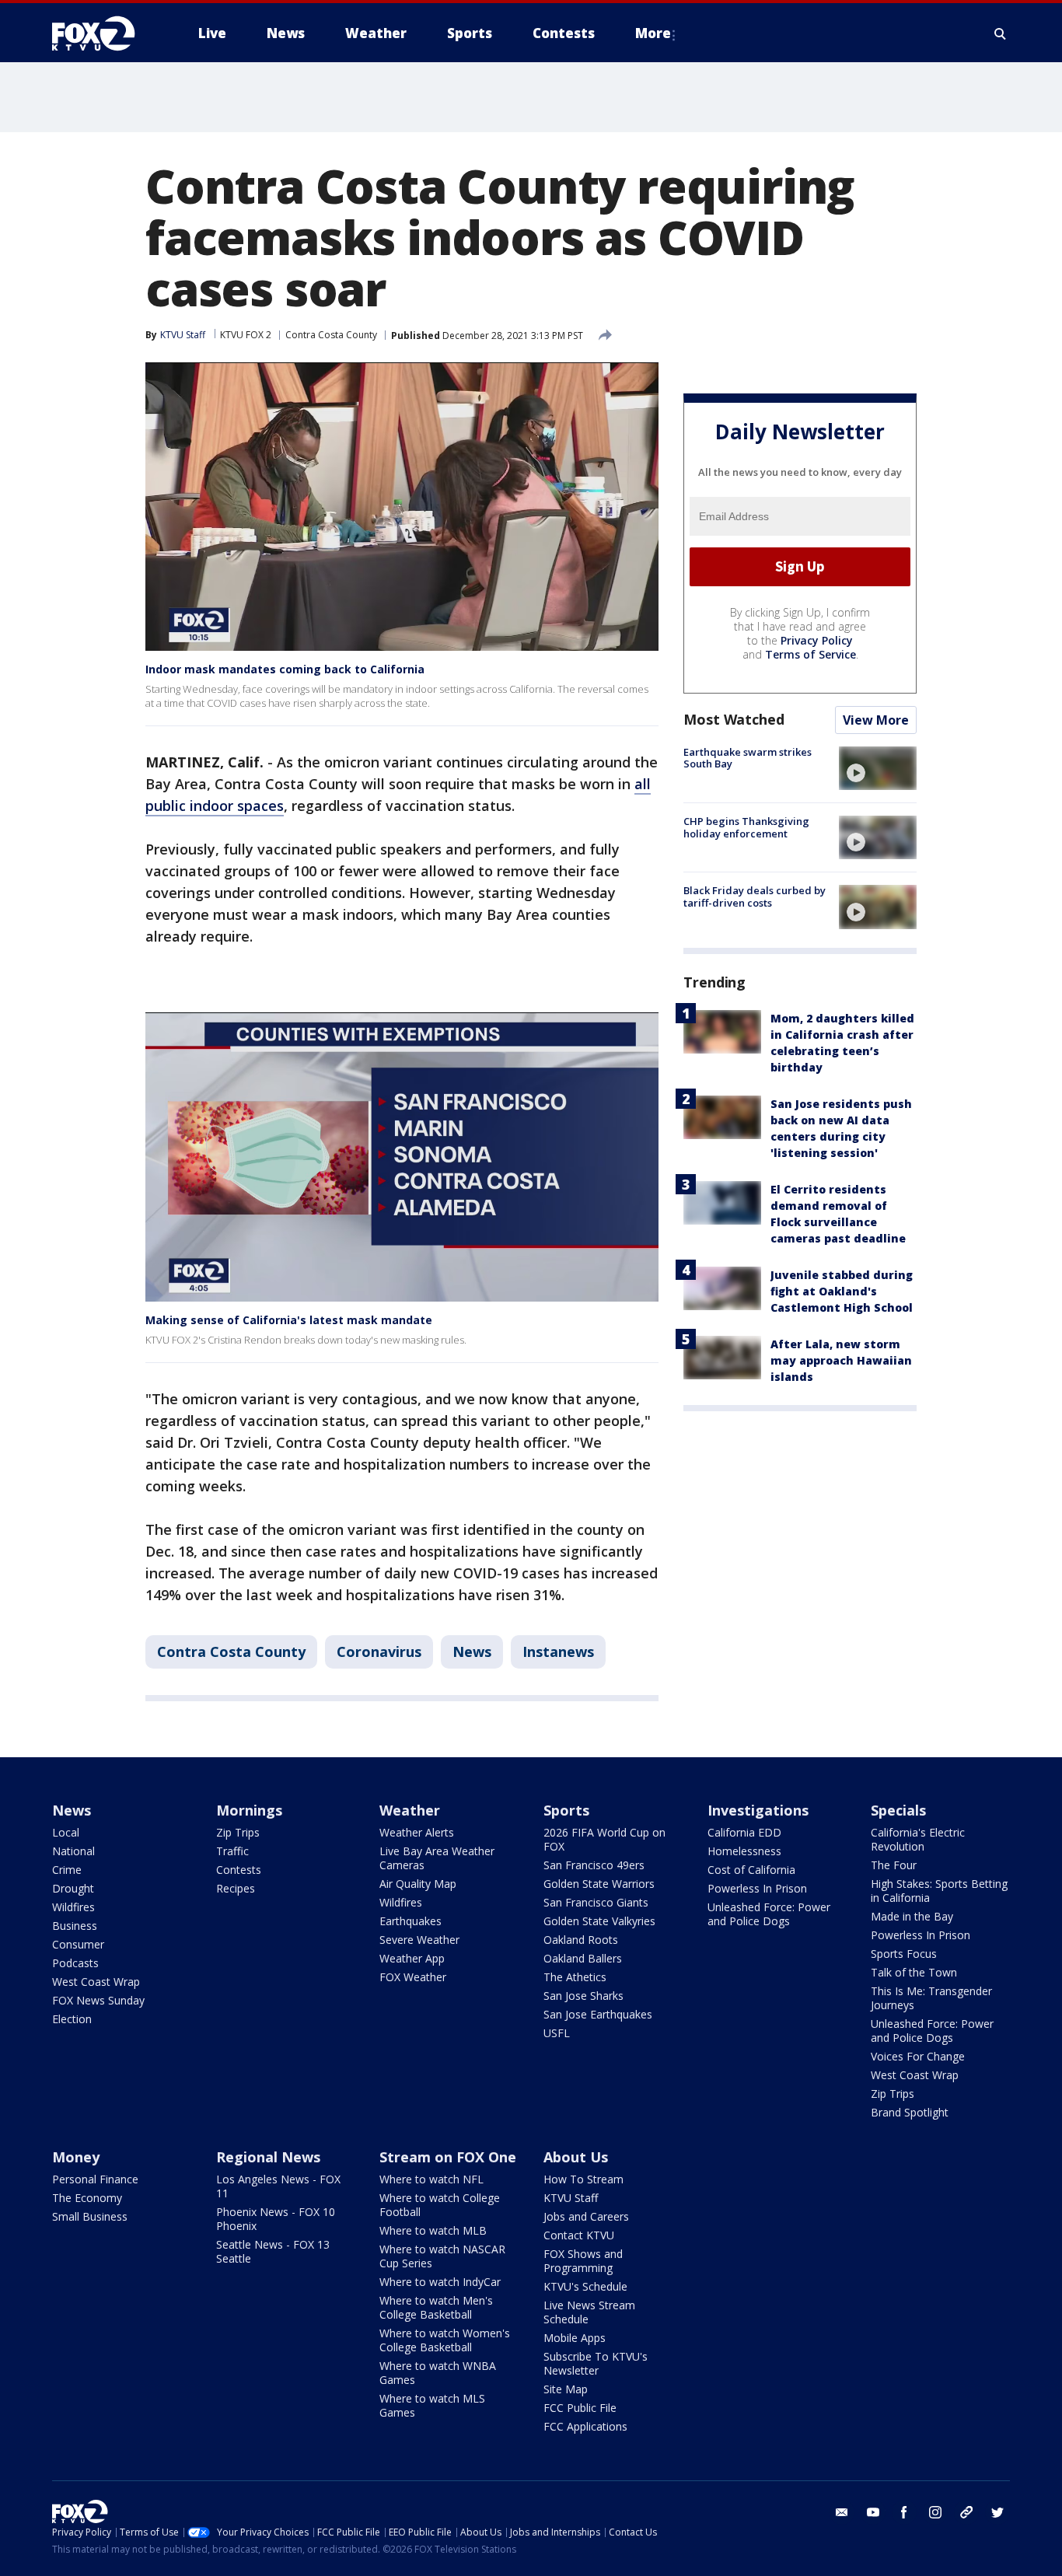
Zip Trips (238, 1832)
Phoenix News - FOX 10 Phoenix (276, 2219)
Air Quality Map (418, 1884)
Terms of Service (810, 654)
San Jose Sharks (583, 1996)
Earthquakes (410, 1921)
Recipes (236, 1888)
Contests (239, 1870)
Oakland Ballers (583, 1958)
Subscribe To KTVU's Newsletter (596, 2363)
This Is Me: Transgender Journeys (931, 1998)
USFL (557, 2033)
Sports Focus (904, 1954)
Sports (566, 1810)
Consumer (78, 1944)
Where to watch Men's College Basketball (436, 2307)
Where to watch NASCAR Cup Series (442, 2256)
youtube (873, 2512)
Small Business (90, 2216)
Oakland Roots (581, 1940)
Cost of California (751, 1870)
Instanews (558, 1652)
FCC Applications (585, 2426)
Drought (73, 1888)
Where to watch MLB (433, 2230)
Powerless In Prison (757, 1888)
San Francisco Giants (596, 1902)
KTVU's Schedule (585, 2286)
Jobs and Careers (586, 2216)
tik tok (966, 2512)
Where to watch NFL (431, 2179)
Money (76, 2157)
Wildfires (73, 1907)
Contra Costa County (331, 335)
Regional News (268, 2157)
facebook (904, 2512)
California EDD (744, 1832)
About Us (576, 2157)
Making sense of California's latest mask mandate (289, 1320)
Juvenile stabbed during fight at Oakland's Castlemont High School (842, 1291)
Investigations (758, 1810)
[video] (878, 768)
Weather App (412, 1958)
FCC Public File (580, 2408)
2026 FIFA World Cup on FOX (604, 1839)
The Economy (87, 2198)
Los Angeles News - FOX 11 (278, 2186)
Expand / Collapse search (1001, 33)
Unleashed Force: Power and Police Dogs (769, 1914)
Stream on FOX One (448, 2157)
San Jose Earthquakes (598, 2014)
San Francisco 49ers (594, 1865)
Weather (410, 1810)
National (73, 1851)
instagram (935, 2512)
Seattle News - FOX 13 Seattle (273, 2251)
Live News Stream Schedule (589, 2312)
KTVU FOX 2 (246, 335)
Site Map (566, 2389)
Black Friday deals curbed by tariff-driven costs (755, 897)
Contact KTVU (579, 2235)
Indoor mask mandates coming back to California (285, 669)
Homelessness (744, 1851)
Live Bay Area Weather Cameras (437, 1858)
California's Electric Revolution (918, 1839)
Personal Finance (95, 2179)
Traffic (232, 1851)
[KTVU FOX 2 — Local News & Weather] (103, 33)
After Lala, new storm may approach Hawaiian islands (841, 1360)
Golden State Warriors (599, 1884)
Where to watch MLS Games (432, 2405)
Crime (67, 1870)
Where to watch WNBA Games (438, 2373)
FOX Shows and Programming (583, 2261)
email (842, 2512)
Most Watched (734, 719)
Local (66, 1832)
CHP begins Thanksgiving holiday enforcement (746, 827)
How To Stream (583, 2179)
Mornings (249, 1810)
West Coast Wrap (96, 1982)
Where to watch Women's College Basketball (445, 2340)
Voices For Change (918, 2056)
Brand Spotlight (910, 2112)
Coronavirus (379, 1652)
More (653, 33)
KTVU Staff (571, 2198)
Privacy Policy (817, 640)
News (472, 1652)
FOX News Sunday (98, 2000)
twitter (997, 2512)
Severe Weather (419, 1940)
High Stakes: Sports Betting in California (939, 1891)
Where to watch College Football (440, 2205)
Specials (898, 1810)
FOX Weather (413, 1977)
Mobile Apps (575, 2338)
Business (75, 1926)
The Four (894, 1865)
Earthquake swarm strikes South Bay (748, 758)
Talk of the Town (914, 1972)
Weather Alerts (417, 1832)
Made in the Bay (912, 1916)
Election (72, 2019)
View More (876, 720)
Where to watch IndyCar (440, 2282)
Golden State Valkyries (599, 1921)
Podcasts (75, 1963)
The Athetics (575, 1977)
